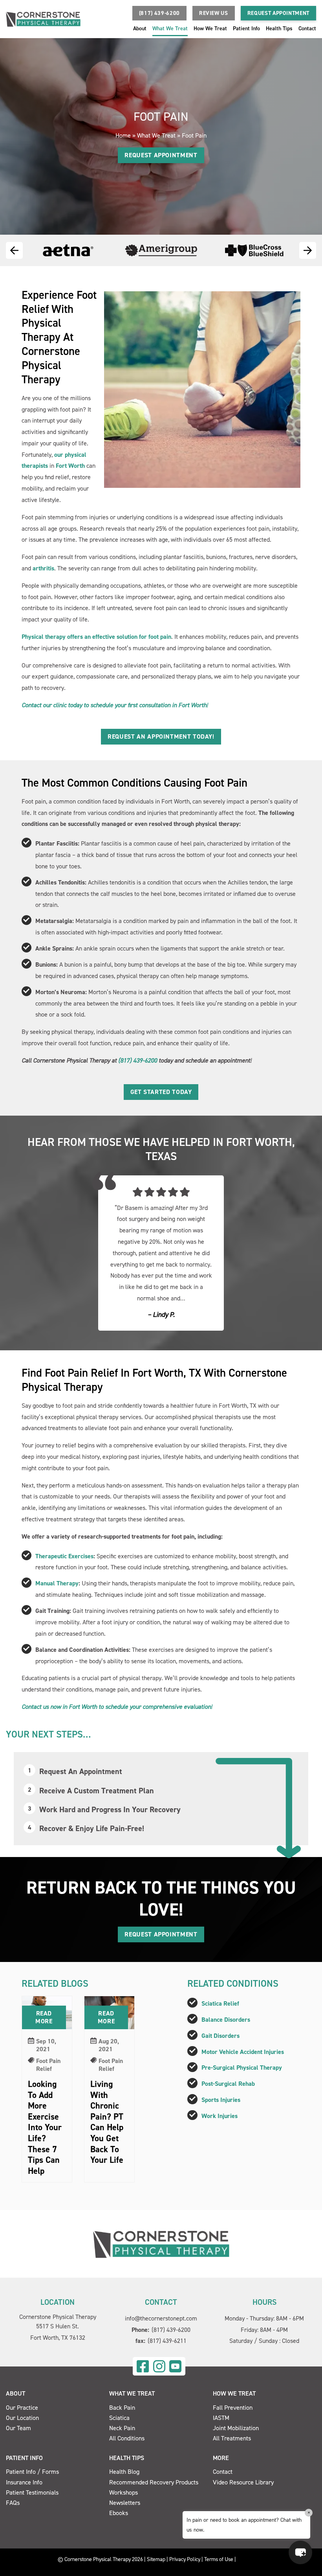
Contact (307, 28)
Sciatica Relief (220, 2003)
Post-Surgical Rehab (228, 2084)
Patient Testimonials (32, 2492)
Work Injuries (220, 2116)
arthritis (43, 568)
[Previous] (14, 250)
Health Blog (124, 2472)
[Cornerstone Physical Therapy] (161, 2244)
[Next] (308, 250)
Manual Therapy (57, 1583)
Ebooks (119, 2513)
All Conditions (127, 2438)
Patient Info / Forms (32, 2472)
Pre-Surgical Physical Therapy (242, 2068)
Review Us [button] (214, 13)
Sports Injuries (221, 2100)
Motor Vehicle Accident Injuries (243, 2052)
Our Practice (22, 2408)
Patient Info (246, 28)
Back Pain (122, 2408)
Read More (44, 2017)
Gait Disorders (220, 2036)
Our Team (18, 2428)
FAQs (13, 2503)
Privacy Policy (185, 2559)
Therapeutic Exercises (64, 1556)
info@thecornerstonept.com (161, 2318)
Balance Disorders (226, 2020)
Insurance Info (24, 2482)
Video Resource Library (243, 2482)
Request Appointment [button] (278, 13)
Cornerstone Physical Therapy (58, 2317)
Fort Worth (70, 466)
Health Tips (279, 28)
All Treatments (232, 2438)
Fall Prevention (233, 2408)
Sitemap (156, 2559)
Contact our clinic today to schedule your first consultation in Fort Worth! (115, 705)
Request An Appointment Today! (161, 736)
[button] (159, 13)
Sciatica (119, 2418)
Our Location (22, 2418)
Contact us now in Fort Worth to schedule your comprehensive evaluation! (117, 1707)
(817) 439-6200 (138, 1060)
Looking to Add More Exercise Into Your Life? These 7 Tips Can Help (45, 2127)
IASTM (221, 2418)
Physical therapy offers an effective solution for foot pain (96, 637)
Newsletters (125, 2503)
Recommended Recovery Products (154, 2482)
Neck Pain (122, 2428)
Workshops (123, 2492)
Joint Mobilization (236, 2428)
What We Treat (170, 28)
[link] (143, 2366)
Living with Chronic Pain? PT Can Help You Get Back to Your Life (107, 2122)
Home (123, 135)
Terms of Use (219, 2559)
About (140, 28)
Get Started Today (161, 1092)
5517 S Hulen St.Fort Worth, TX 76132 (58, 2332)
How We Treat (210, 28)
